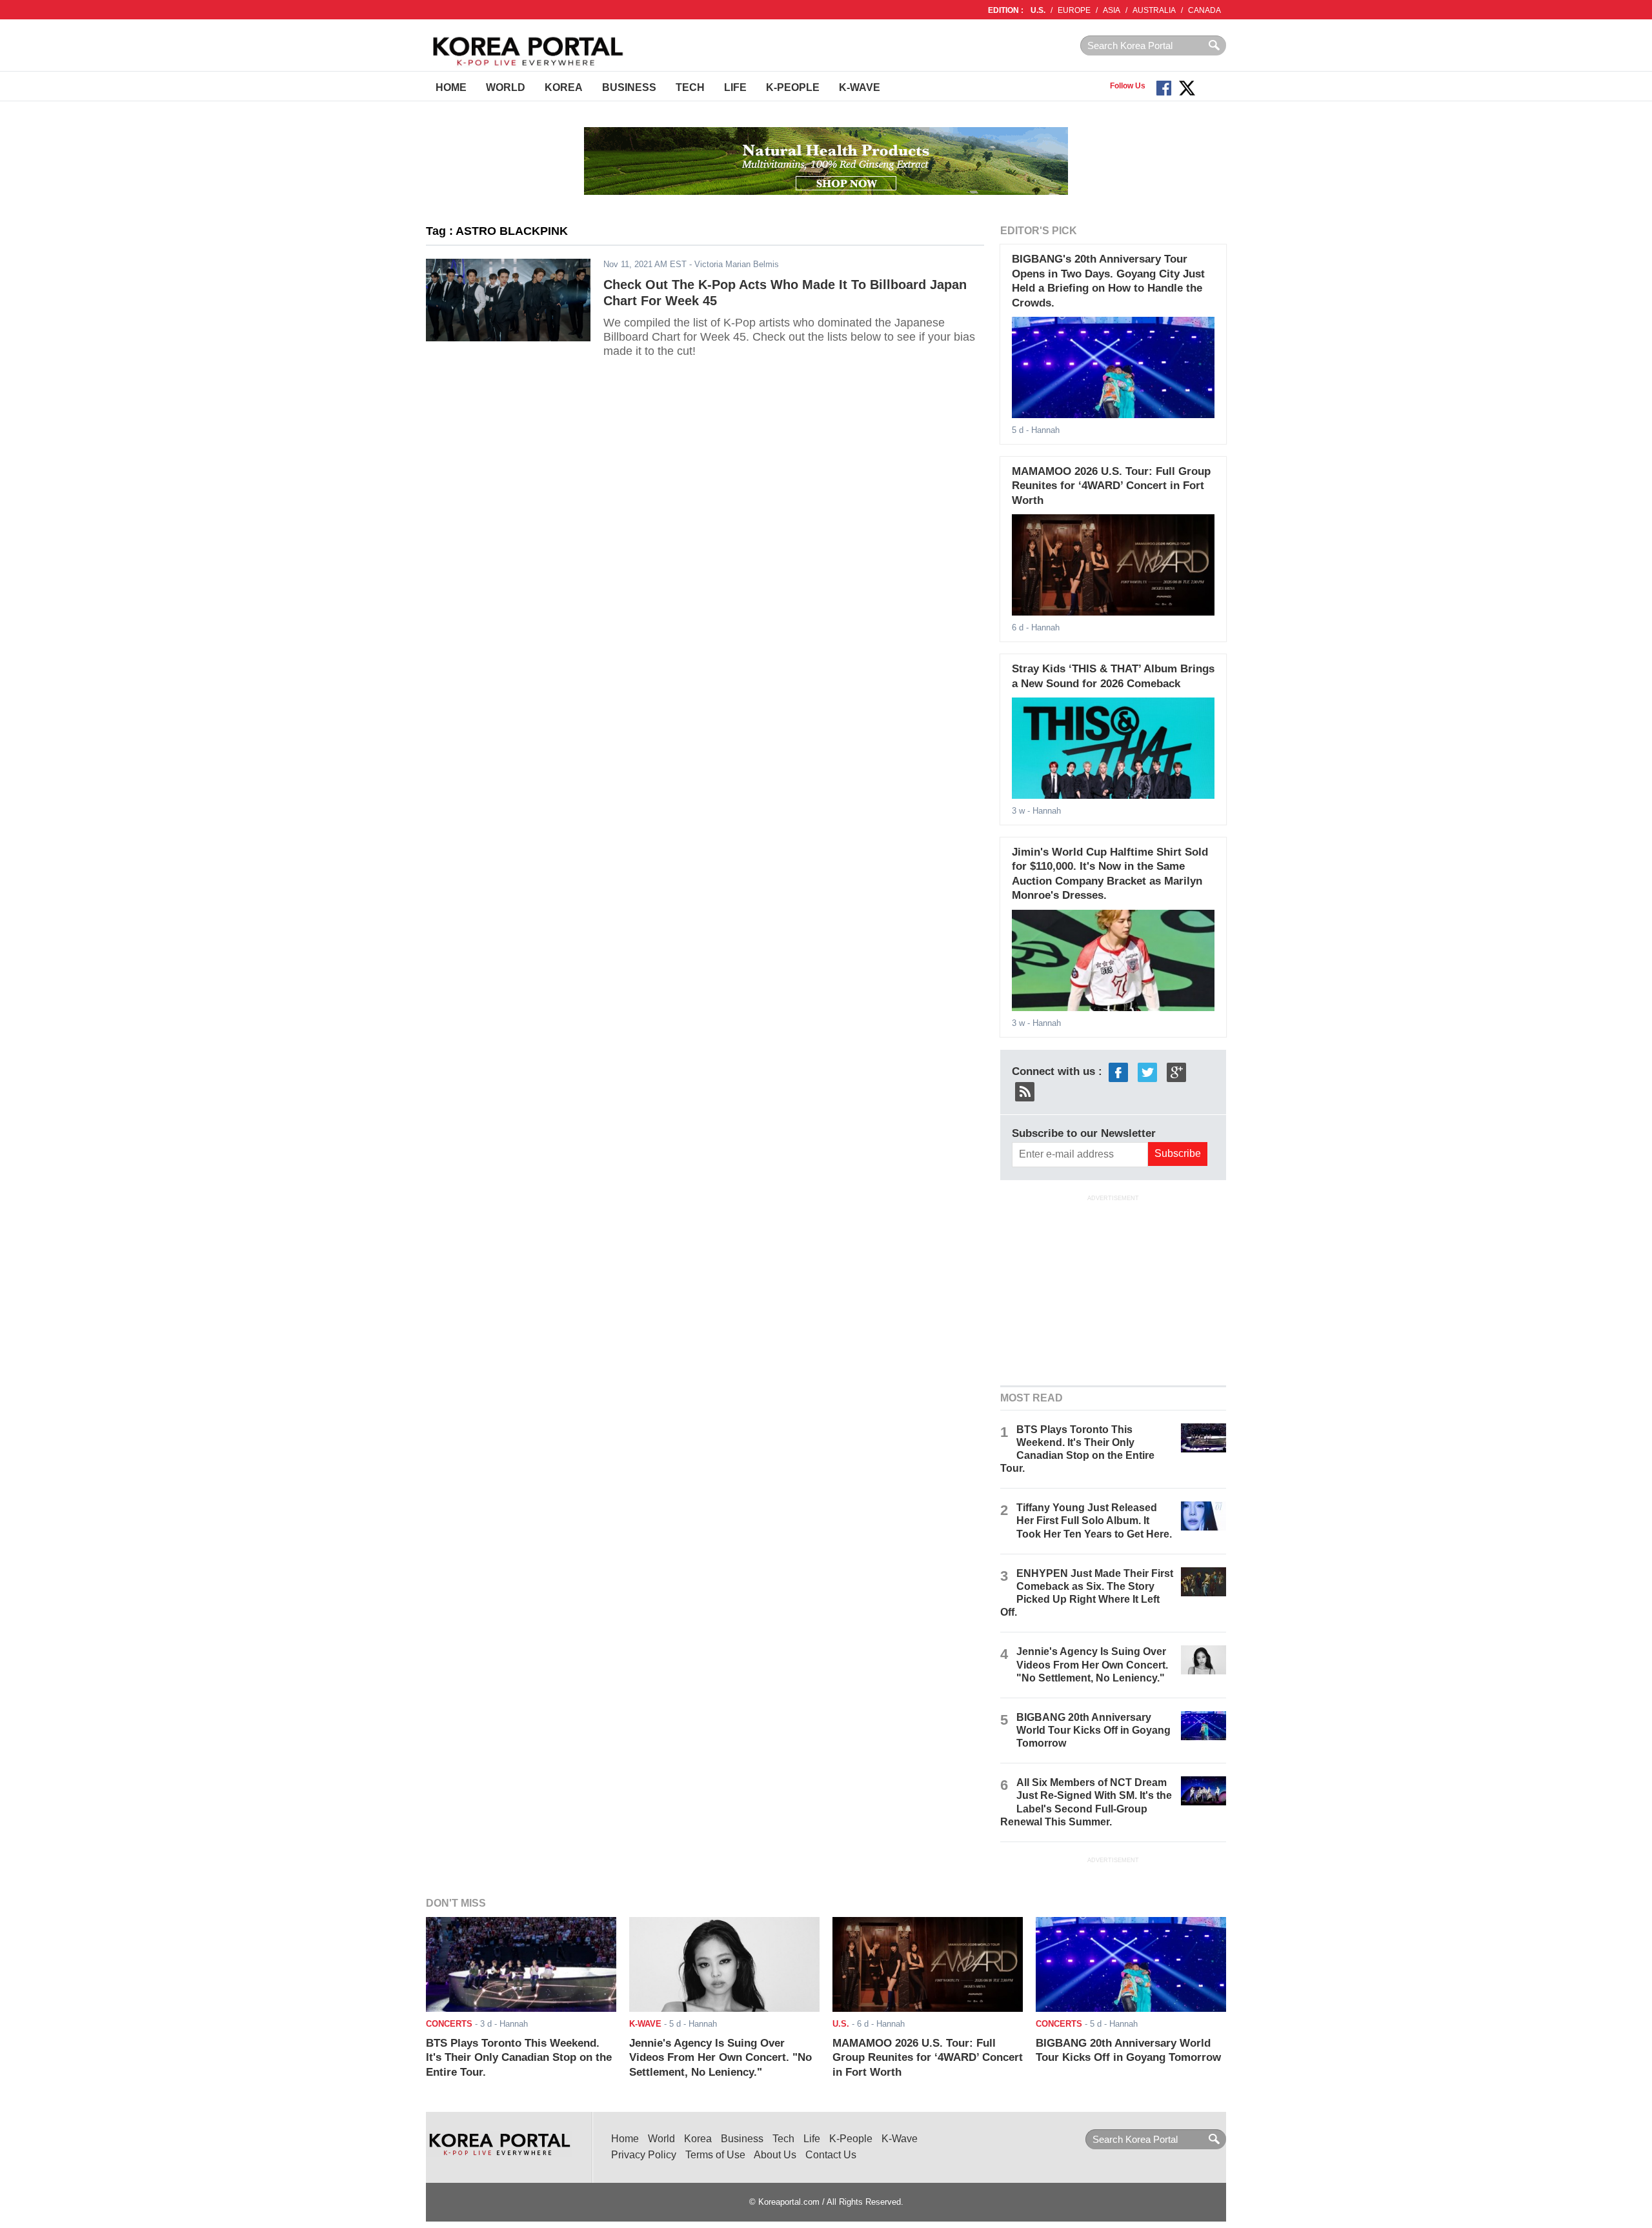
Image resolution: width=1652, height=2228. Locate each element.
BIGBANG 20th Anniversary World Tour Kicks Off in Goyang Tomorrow (1093, 1730)
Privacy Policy (644, 2155)
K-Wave (860, 87)
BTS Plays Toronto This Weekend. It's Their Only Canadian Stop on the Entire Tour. (519, 2058)
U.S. (1038, 10)
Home (451, 87)
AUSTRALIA (1154, 10)
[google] (1176, 1071)
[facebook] (1118, 1071)
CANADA (1204, 10)
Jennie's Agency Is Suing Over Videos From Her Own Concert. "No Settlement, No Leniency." (1092, 1664)
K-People (793, 87)
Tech (690, 87)
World (506, 87)
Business (629, 87)
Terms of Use (715, 2155)
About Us (775, 2155)
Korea (564, 87)
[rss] (1025, 1091)
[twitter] (1147, 1071)
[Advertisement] (1113, 1289)
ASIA (1112, 10)
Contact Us (831, 2155)
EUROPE (1074, 10)
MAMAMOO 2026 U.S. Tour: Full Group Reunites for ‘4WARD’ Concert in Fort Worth (1111, 486)
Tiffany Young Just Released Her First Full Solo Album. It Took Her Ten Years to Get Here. (1094, 1520)
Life (735, 87)
